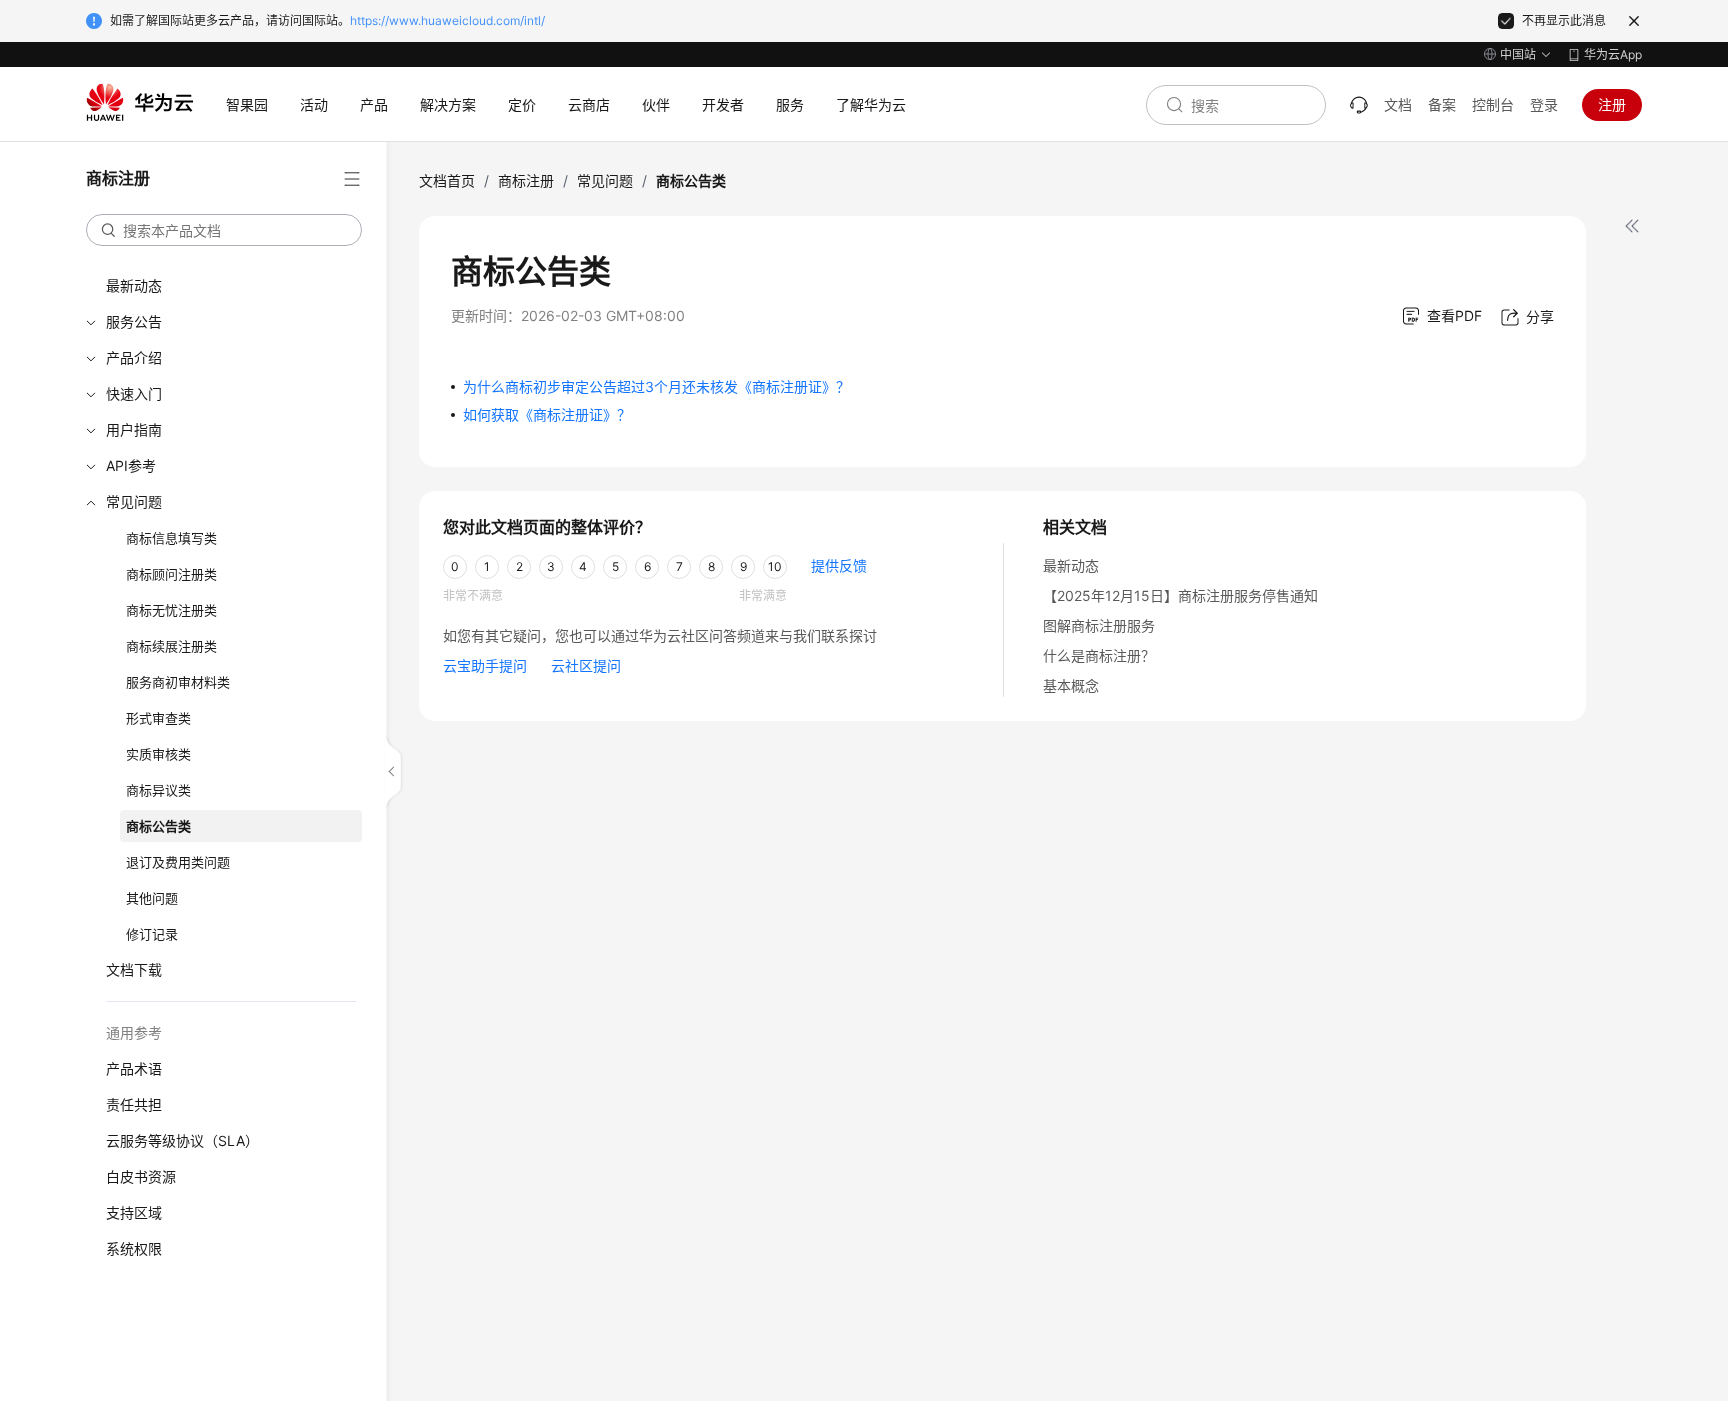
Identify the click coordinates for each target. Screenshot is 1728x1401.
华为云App (1613, 54)
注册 (1612, 104)
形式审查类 (158, 718)
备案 (1442, 104)
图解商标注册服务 (1099, 625)
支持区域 (134, 1212)
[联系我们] (1359, 105)
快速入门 (134, 393)
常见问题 (134, 501)
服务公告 (134, 321)
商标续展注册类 (171, 646)
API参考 (131, 465)
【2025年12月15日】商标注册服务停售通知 (1180, 595)
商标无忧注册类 (171, 610)
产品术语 (134, 1068)
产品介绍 (134, 357)
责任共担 (134, 1104)
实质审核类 (158, 754)
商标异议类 (158, 790)
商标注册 (526, 180)
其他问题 (152, 898)
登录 (1544, 104)
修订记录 (152, 934)
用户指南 (134, 429)
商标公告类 (158, 826)
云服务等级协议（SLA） (182, 1140)
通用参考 (134, 1032)
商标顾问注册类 (171, 574)
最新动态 (134, 285)
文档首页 (447, 180)
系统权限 (134, 1248)
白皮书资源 (141, 1176)
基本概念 (1071, 685)
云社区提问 (586, 665)
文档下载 (134, 969)
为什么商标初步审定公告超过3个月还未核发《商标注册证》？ (656, 386)
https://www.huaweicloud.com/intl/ (447, 20)
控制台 (1493, 104)
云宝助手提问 (485, 665)
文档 (1398, 104)
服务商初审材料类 (178, 682)
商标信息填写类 (171, 538)
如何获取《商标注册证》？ (547, 414)
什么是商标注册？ (1099, 655)
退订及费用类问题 (178, 862)
